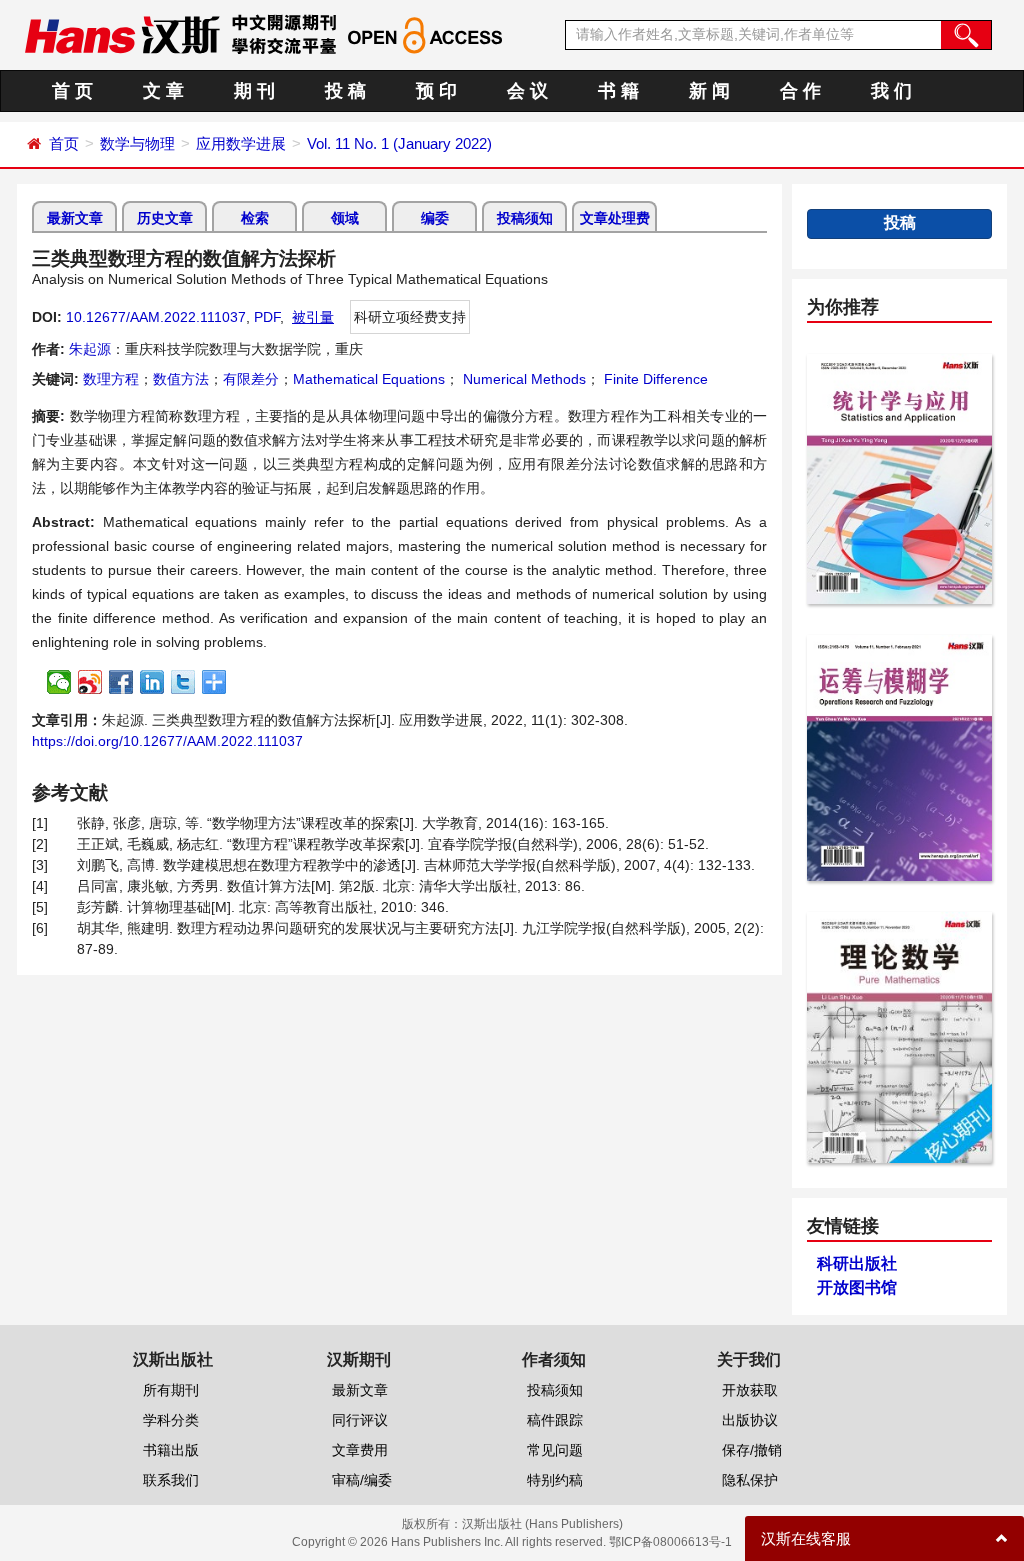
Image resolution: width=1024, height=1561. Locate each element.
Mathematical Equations (369, 379)
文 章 (163, 91)
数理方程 (111, 379)
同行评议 (360, 1420)
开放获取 (750, 1390)
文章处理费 (615, 218)
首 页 (72, 91)
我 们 (891, 91)
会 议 (527, 91)
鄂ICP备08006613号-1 (670, 1542)
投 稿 (345, 91)
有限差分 (251, 379)
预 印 (436, 91)
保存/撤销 (752, 1450)
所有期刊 (171, 1390)
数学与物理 (137, 143)
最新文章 (75, 218)
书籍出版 (171, 1450)
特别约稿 (555, 1480)
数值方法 (181, 379)
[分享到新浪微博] (90, 682)
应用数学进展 (241, 143)
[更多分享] (214, 682)
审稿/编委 (362, 1480)
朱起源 (90, 349)
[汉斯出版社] (122, 34)
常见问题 (555, 1450)
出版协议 (750, 1420)
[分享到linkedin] (152, 682)
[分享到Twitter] (183, 682)
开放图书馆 (857, 1287)
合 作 (800, 91)
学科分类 (171, 1420)
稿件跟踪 (555, 1420)
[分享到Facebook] (121, 682)
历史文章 (165, 218)
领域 (345, 218)
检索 (255, 218)
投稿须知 (525, 218)
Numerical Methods (522, 379)
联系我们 (171, 1480)
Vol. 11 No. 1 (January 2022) (399, 143)
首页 (64, 143)
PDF (267, 317)
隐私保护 (750, 1480)
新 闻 (709, 91)
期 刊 (254, 91)
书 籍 (618, 91)
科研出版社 (857, 1263)
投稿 (900, 222)
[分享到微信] (59, 682)
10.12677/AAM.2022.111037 (156, 317)
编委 (435, 218)
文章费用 (360, 1450)
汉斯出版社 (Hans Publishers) (542, 1524)
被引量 (313, 317)
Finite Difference (654, 379)
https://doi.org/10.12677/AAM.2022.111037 (167, 741)
